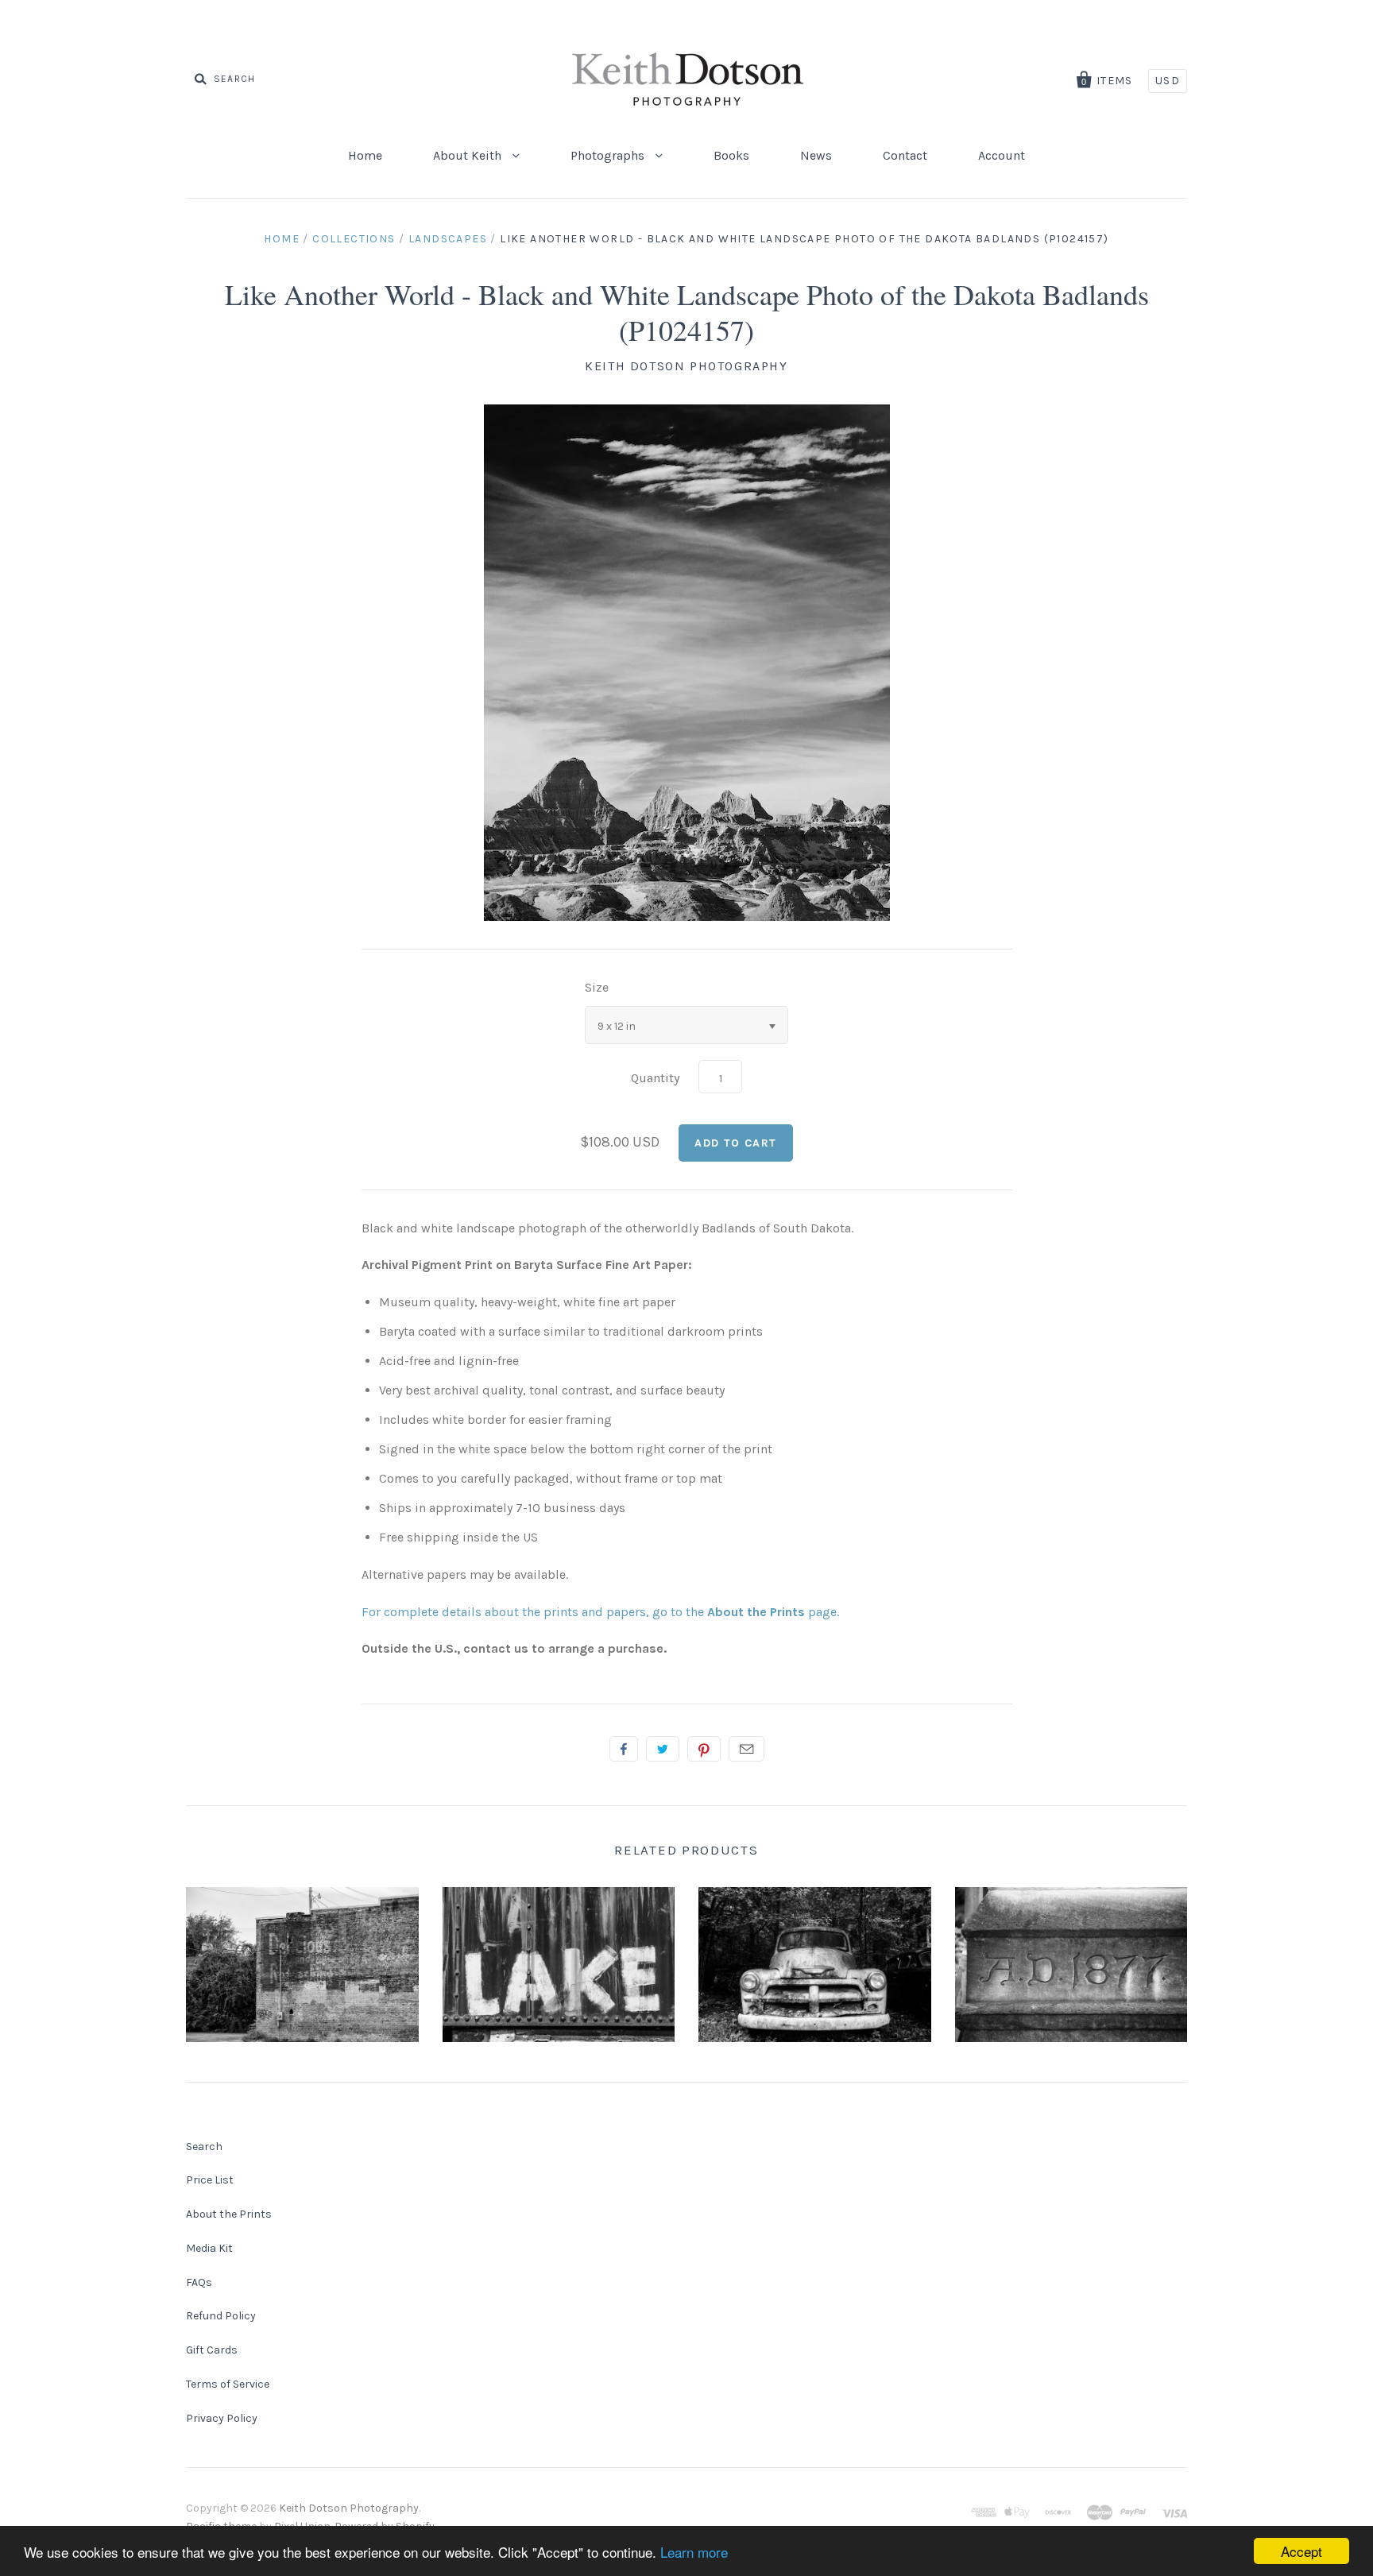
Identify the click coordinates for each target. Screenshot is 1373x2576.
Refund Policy (221, 2316)
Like (624, 1749)
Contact (905, 155)
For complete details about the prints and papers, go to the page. (600, 1612)
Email (746, 1749)
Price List (210, 2180)
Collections (354, 239)
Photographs (609, 155)
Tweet (663, 1749)
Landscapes (448, 239)
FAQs (199, 2282)
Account (1002, 155)
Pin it (704, 1749)
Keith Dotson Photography (686, 366)
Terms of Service (228, 2384)
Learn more (694, 2552)
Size (597, 987)
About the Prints (229, 2214)
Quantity (655, 1078)
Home (365, 155)
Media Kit (209, 2248)
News (816, 155)
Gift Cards (212, 2350)
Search (204, 2147)
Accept (1301, 2551)
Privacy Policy (222, 2418)
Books (731, 155)
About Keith (469, 155)
